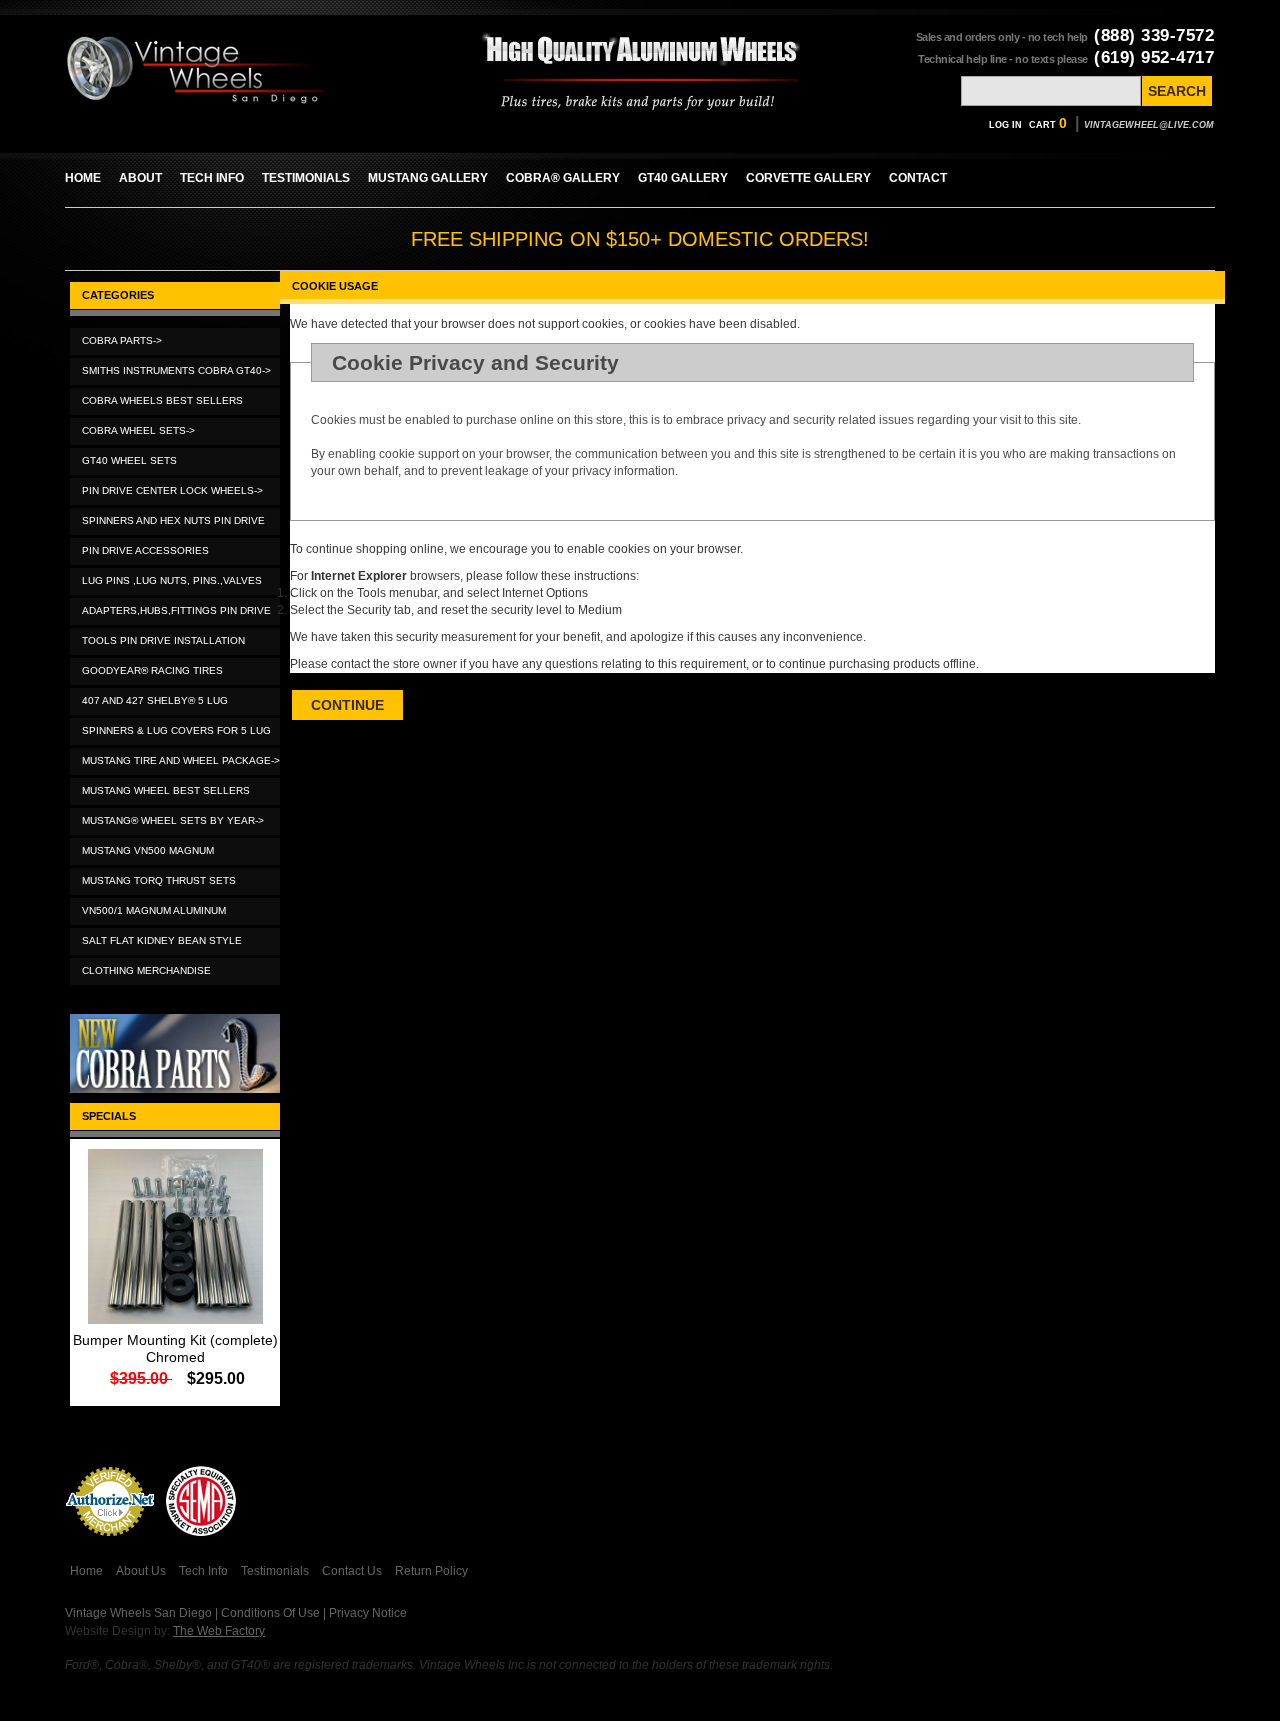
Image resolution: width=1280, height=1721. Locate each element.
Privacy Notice (368, 1613)
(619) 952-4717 (1154, 57)
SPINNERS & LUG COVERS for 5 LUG (176, 730)
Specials (109, 1116)
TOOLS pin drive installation (163, 640)
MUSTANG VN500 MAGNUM (148, 850)
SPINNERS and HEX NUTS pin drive (173, 520)
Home (86, 1571)
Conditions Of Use (270, 1613)
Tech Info (203, 1571)
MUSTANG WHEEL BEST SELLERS (166, 790)
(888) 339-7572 (1154, 35)
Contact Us (352, 1571)
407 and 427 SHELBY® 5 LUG (155, 700)
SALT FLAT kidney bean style (162, 940)
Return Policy (431, 1571)
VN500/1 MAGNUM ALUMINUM (154, 910)
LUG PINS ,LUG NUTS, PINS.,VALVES (172, 580)
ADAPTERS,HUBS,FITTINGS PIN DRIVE (176, 610)
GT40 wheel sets (129, 460)
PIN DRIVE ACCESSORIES (145, 550)
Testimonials (275, 1571)
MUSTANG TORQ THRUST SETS (159, 880)
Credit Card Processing (110, 1547)
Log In (1005, 125)
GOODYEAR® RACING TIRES (152, 670)
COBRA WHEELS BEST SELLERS (162, 400)
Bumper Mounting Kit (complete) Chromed (175, 1348)
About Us (141, 1571)
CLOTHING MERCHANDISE (146, 970)
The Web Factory (219, 1631)
